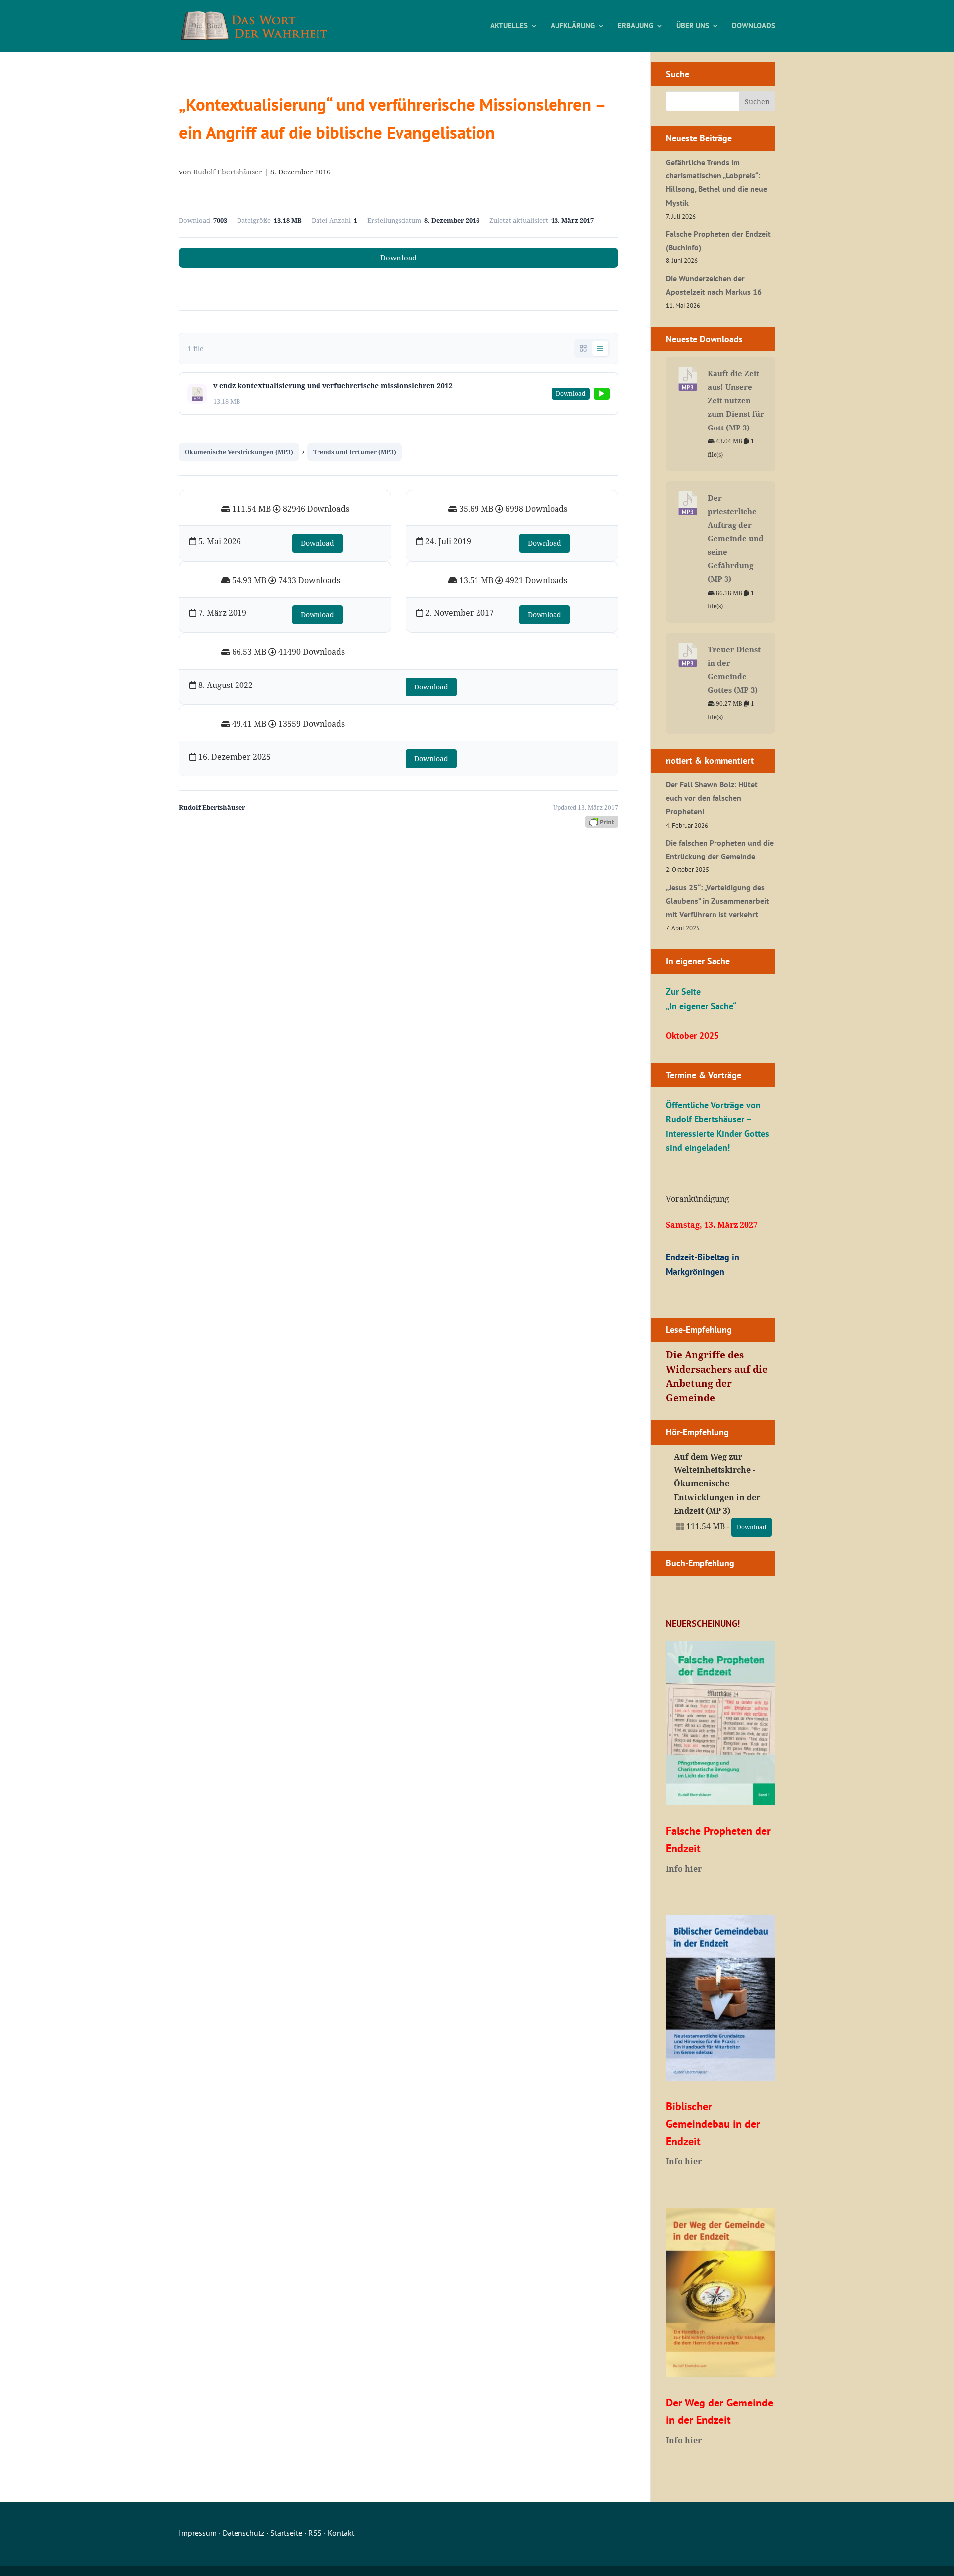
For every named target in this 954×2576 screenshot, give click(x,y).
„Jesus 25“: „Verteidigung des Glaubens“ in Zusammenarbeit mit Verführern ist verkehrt (717, 901)
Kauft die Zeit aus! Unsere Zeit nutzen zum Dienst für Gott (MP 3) (736, 400)
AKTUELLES (509, 26)
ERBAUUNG (636, 26)
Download (398, 258)
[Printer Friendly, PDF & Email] (602, 821)
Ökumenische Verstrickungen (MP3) (239, 452)
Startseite (286, 2533)
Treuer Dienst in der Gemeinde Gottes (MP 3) (734, 670)
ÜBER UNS (693, 26)
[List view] (600, 348)
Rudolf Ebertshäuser (228, 172)
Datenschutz (243, 2533)
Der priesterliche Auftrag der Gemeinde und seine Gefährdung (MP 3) (736, 538)
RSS (315, 2533)
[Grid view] (583, 348)
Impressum (198, 2533)
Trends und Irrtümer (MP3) (355, 452)
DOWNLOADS (754, 26)
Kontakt (341, 2533)
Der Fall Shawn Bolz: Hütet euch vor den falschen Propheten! (712, 798)
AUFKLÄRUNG (573, 26)
